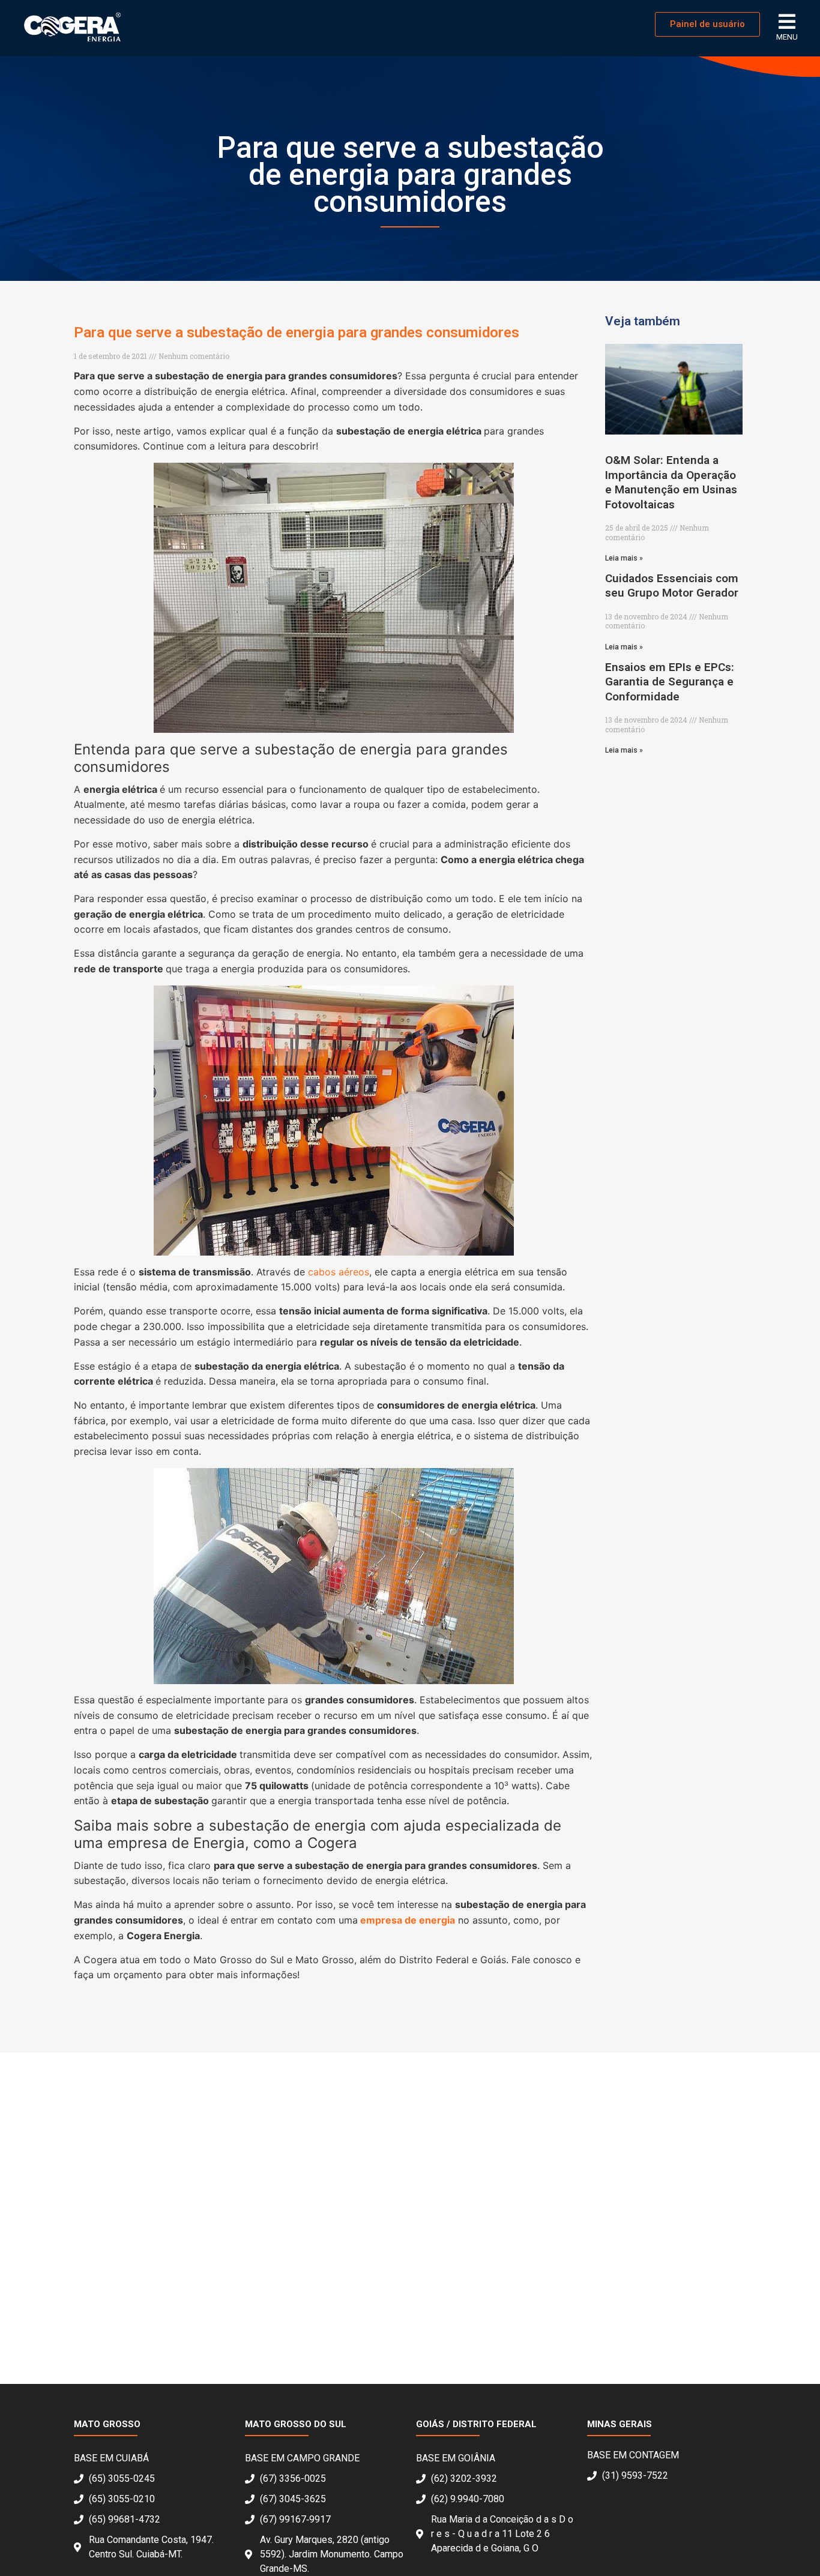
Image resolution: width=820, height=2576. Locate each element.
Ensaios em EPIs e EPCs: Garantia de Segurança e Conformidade (670, 682)
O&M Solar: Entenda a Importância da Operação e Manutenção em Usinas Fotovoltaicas (671, 482)
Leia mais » (624, 558)
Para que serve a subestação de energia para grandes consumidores (297, 333)
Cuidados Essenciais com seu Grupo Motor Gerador (672, 585)
